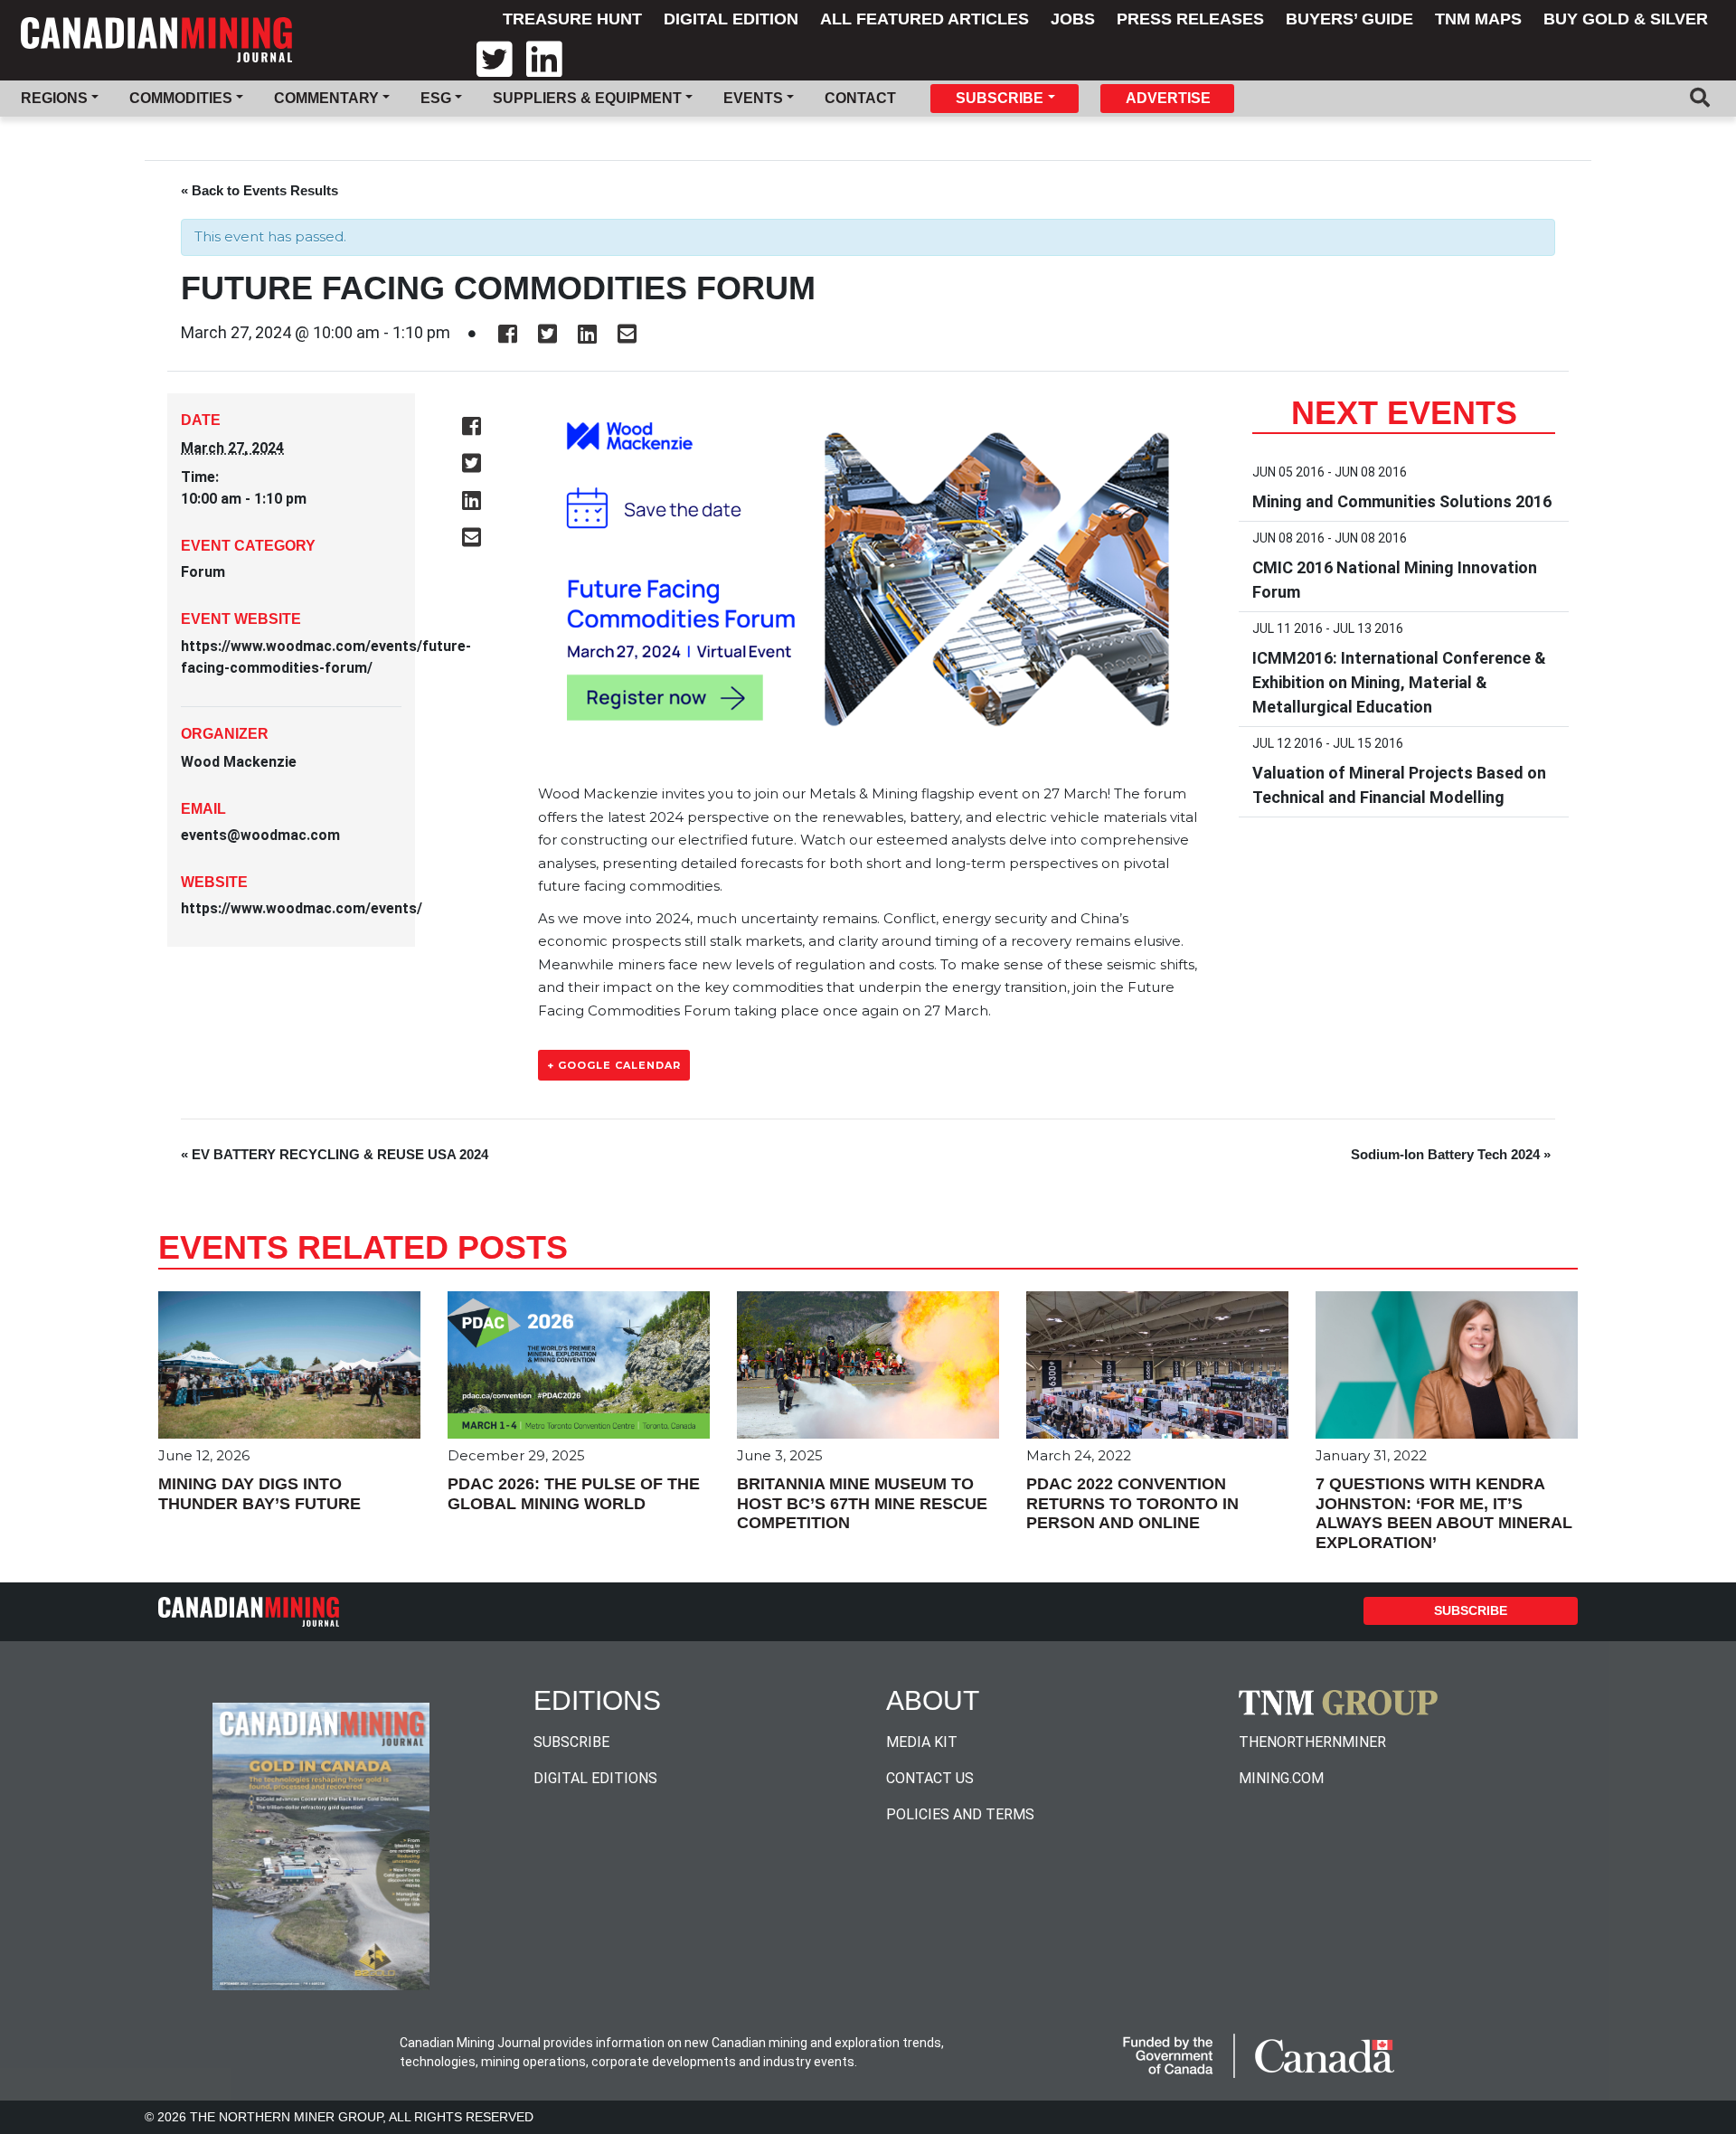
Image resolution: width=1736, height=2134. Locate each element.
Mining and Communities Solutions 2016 (1402, 501)
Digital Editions (595, 1778)
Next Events (1404, 413)
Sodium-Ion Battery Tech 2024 (1451, 1154)
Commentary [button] (326, 98)
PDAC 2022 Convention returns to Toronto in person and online (1132, 1503)
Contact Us (930, 1778)
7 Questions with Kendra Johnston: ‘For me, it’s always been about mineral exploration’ (1444, 1513)
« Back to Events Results (259, 190)
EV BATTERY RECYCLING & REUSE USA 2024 (335, 1154)
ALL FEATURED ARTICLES (925, 19)
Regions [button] (54, 98)
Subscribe (1471, 1610)
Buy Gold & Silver (1626, 19)
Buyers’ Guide (1349, 19)
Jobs (1073, 19)
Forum (203, 572)
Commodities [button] (181, 98)
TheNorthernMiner (1312, 1742)
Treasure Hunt (572, 19)
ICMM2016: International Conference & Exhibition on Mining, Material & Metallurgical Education (1399, 682)
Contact (860, 98)
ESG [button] (436, 98)
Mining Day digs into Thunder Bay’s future (259, 1494)
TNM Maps (1478, 19)
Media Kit (922, 1742)
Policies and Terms (960, 1814)
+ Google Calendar (614, 1065)
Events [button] (753, 98)
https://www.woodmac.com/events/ (302, 908)
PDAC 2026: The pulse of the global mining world (574, 1494)
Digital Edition (731, 19)
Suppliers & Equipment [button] (587, 98)
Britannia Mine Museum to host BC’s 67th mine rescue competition (862, 1503)
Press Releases (1190, 19)
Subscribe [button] (1000, 98)
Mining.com (1281, 1778)
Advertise (1168, 98)
